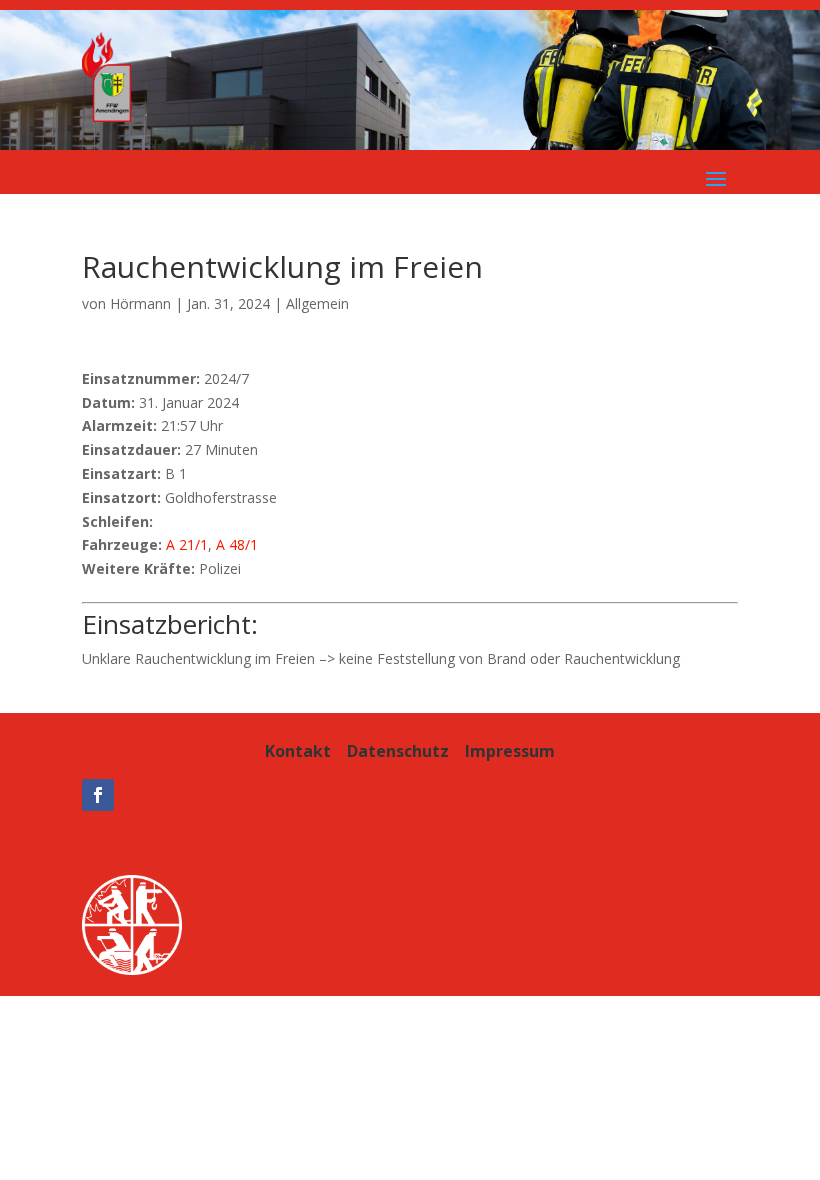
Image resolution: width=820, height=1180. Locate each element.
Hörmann (140, 303)
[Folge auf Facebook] (98, 795)
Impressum (510, 751)
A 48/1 (237, 544)
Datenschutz (398, 751)
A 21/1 (187, 544)
